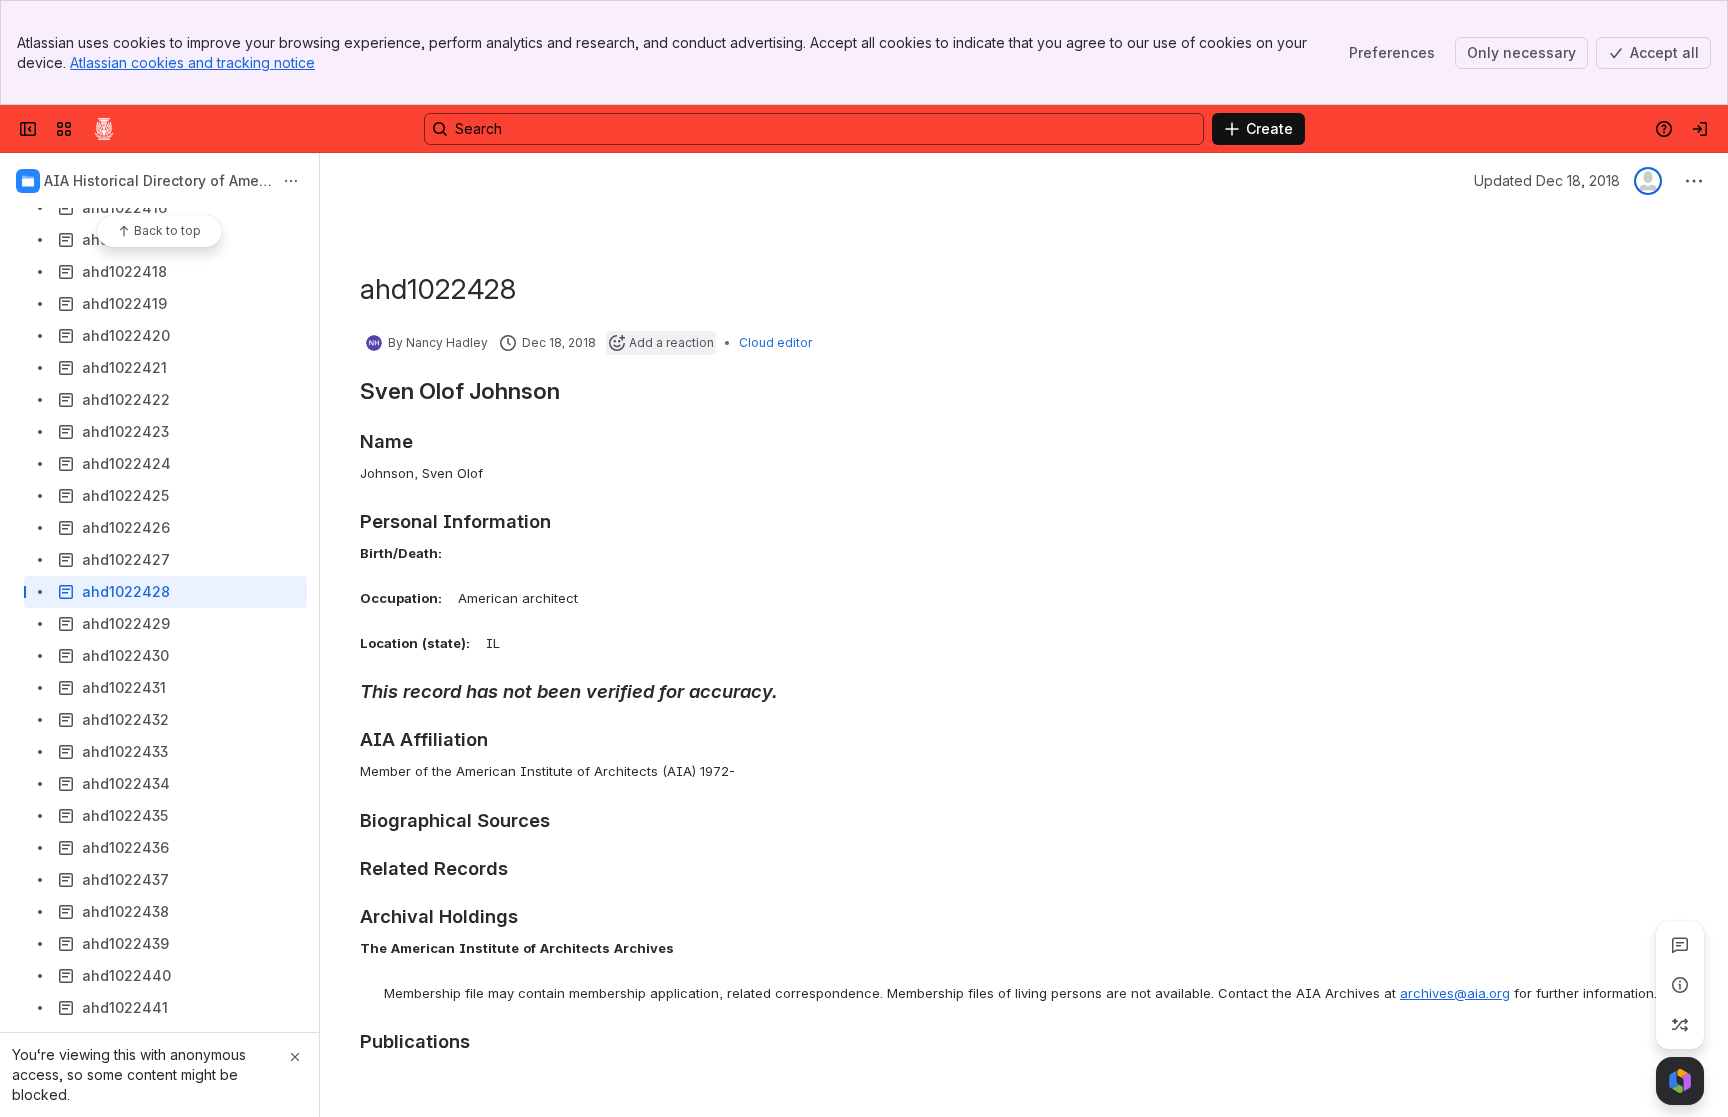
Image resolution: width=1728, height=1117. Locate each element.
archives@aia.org (1455, 993)
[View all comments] (1680, 945)
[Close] (295, 1057)
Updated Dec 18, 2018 (1547, 180)
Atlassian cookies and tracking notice (192, 62)
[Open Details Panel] (1680, 985)
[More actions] (291, 181)
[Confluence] (104, 129)
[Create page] (1680, 1025)
